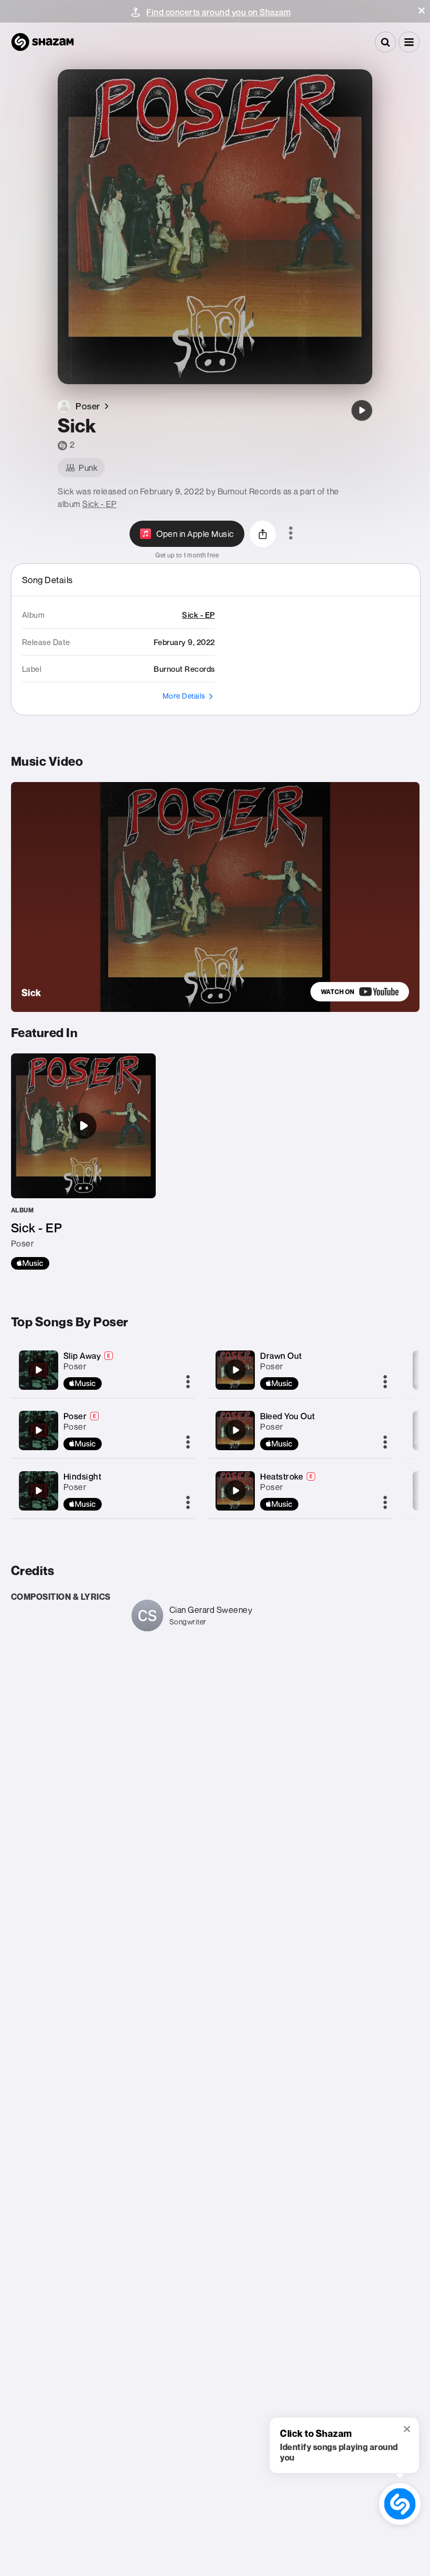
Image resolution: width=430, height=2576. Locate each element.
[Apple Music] (30, 1263)
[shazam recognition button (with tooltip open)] (400, 2504)
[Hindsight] (38, 1491)
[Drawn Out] (235, 1370)
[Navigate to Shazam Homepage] (42, 42)
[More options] (291, 534)
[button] (422, 10)
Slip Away (82, 1356)
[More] (188, 1382)
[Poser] (38, 1430)
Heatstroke (282, 1476)
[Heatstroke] (235, 1491)
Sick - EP (100, 504)
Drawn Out (281, 1356)
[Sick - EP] (83, 1162)
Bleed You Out (288, 1416)
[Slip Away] (38, 1370)
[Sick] (362, 410)
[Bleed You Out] (235, 1430)
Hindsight (83, 1476)
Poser (75, 1366)
